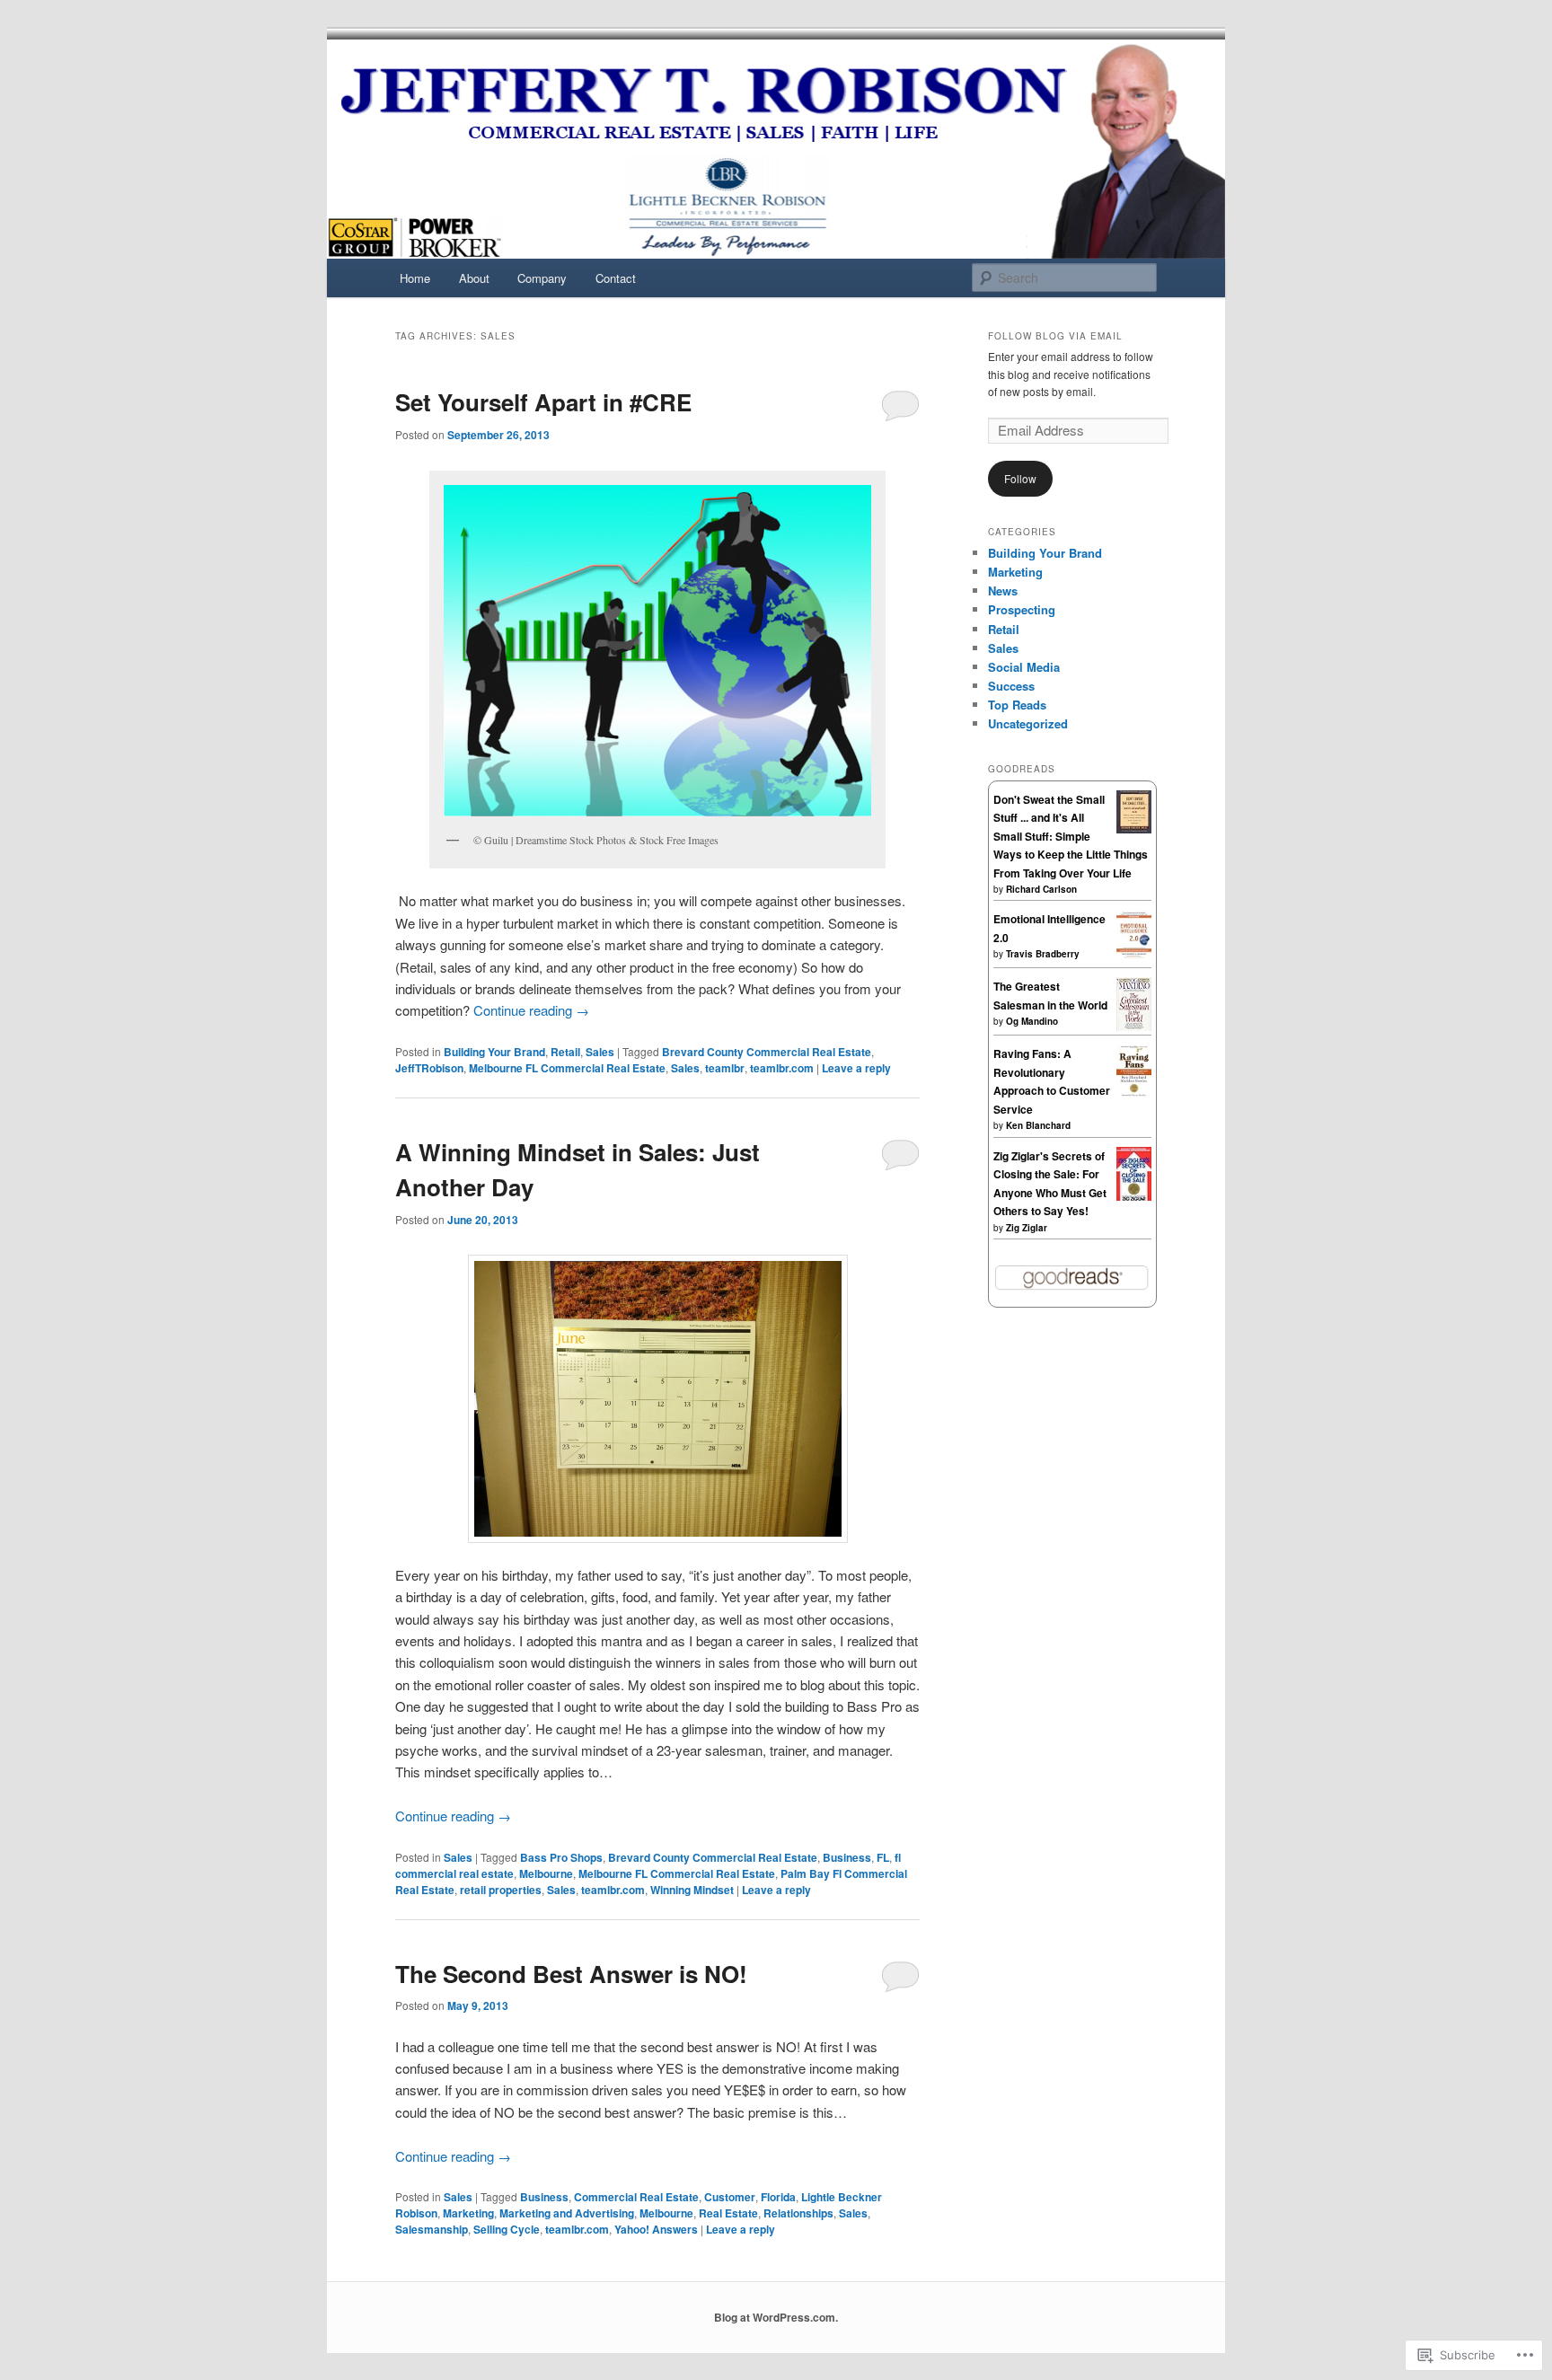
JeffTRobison (429, 1068)
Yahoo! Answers (656, 2229)
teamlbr (725, 1068)
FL (883, 1857)
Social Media (1024, 667)
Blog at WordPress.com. (776, 2317)
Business (847, 1857)
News (1003, 591)
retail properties (501, 1890)
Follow (1020, 478)
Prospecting (1022, 609)
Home (415, 278)
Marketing (468, 2213)
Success (1011, 686)
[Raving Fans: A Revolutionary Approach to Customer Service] (1134, 1093)
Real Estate (728, 2213)
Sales (600, 1052)
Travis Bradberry (1043, 954)
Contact (616, 278)
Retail (565, 1052)
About (474, 278)
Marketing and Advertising (567, 2213)
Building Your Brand (494, 1052)
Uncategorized (1028, 723)
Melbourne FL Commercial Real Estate (567, 1068)
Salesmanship (432, 2229)
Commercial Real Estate (636, 2197)
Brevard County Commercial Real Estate (767, 1052)
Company (542, 278)
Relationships (798, 2213)
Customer (730, 2197)
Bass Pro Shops (561, 1857)
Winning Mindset (692, 1890)
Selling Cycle (507, 2229)
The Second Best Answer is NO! (571, 1974)
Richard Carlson (1041, 889)
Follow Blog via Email (1055, 336)
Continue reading (531, 1010)
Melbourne (546, 1873)
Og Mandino (1032, 1021)
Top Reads (1017, 705)
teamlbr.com (782, 1068)
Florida (778, 2197)
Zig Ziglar (1027, 1228)
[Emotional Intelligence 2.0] (1134, 956)
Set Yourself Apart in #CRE (543, 402)
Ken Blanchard (1038, 1125)
